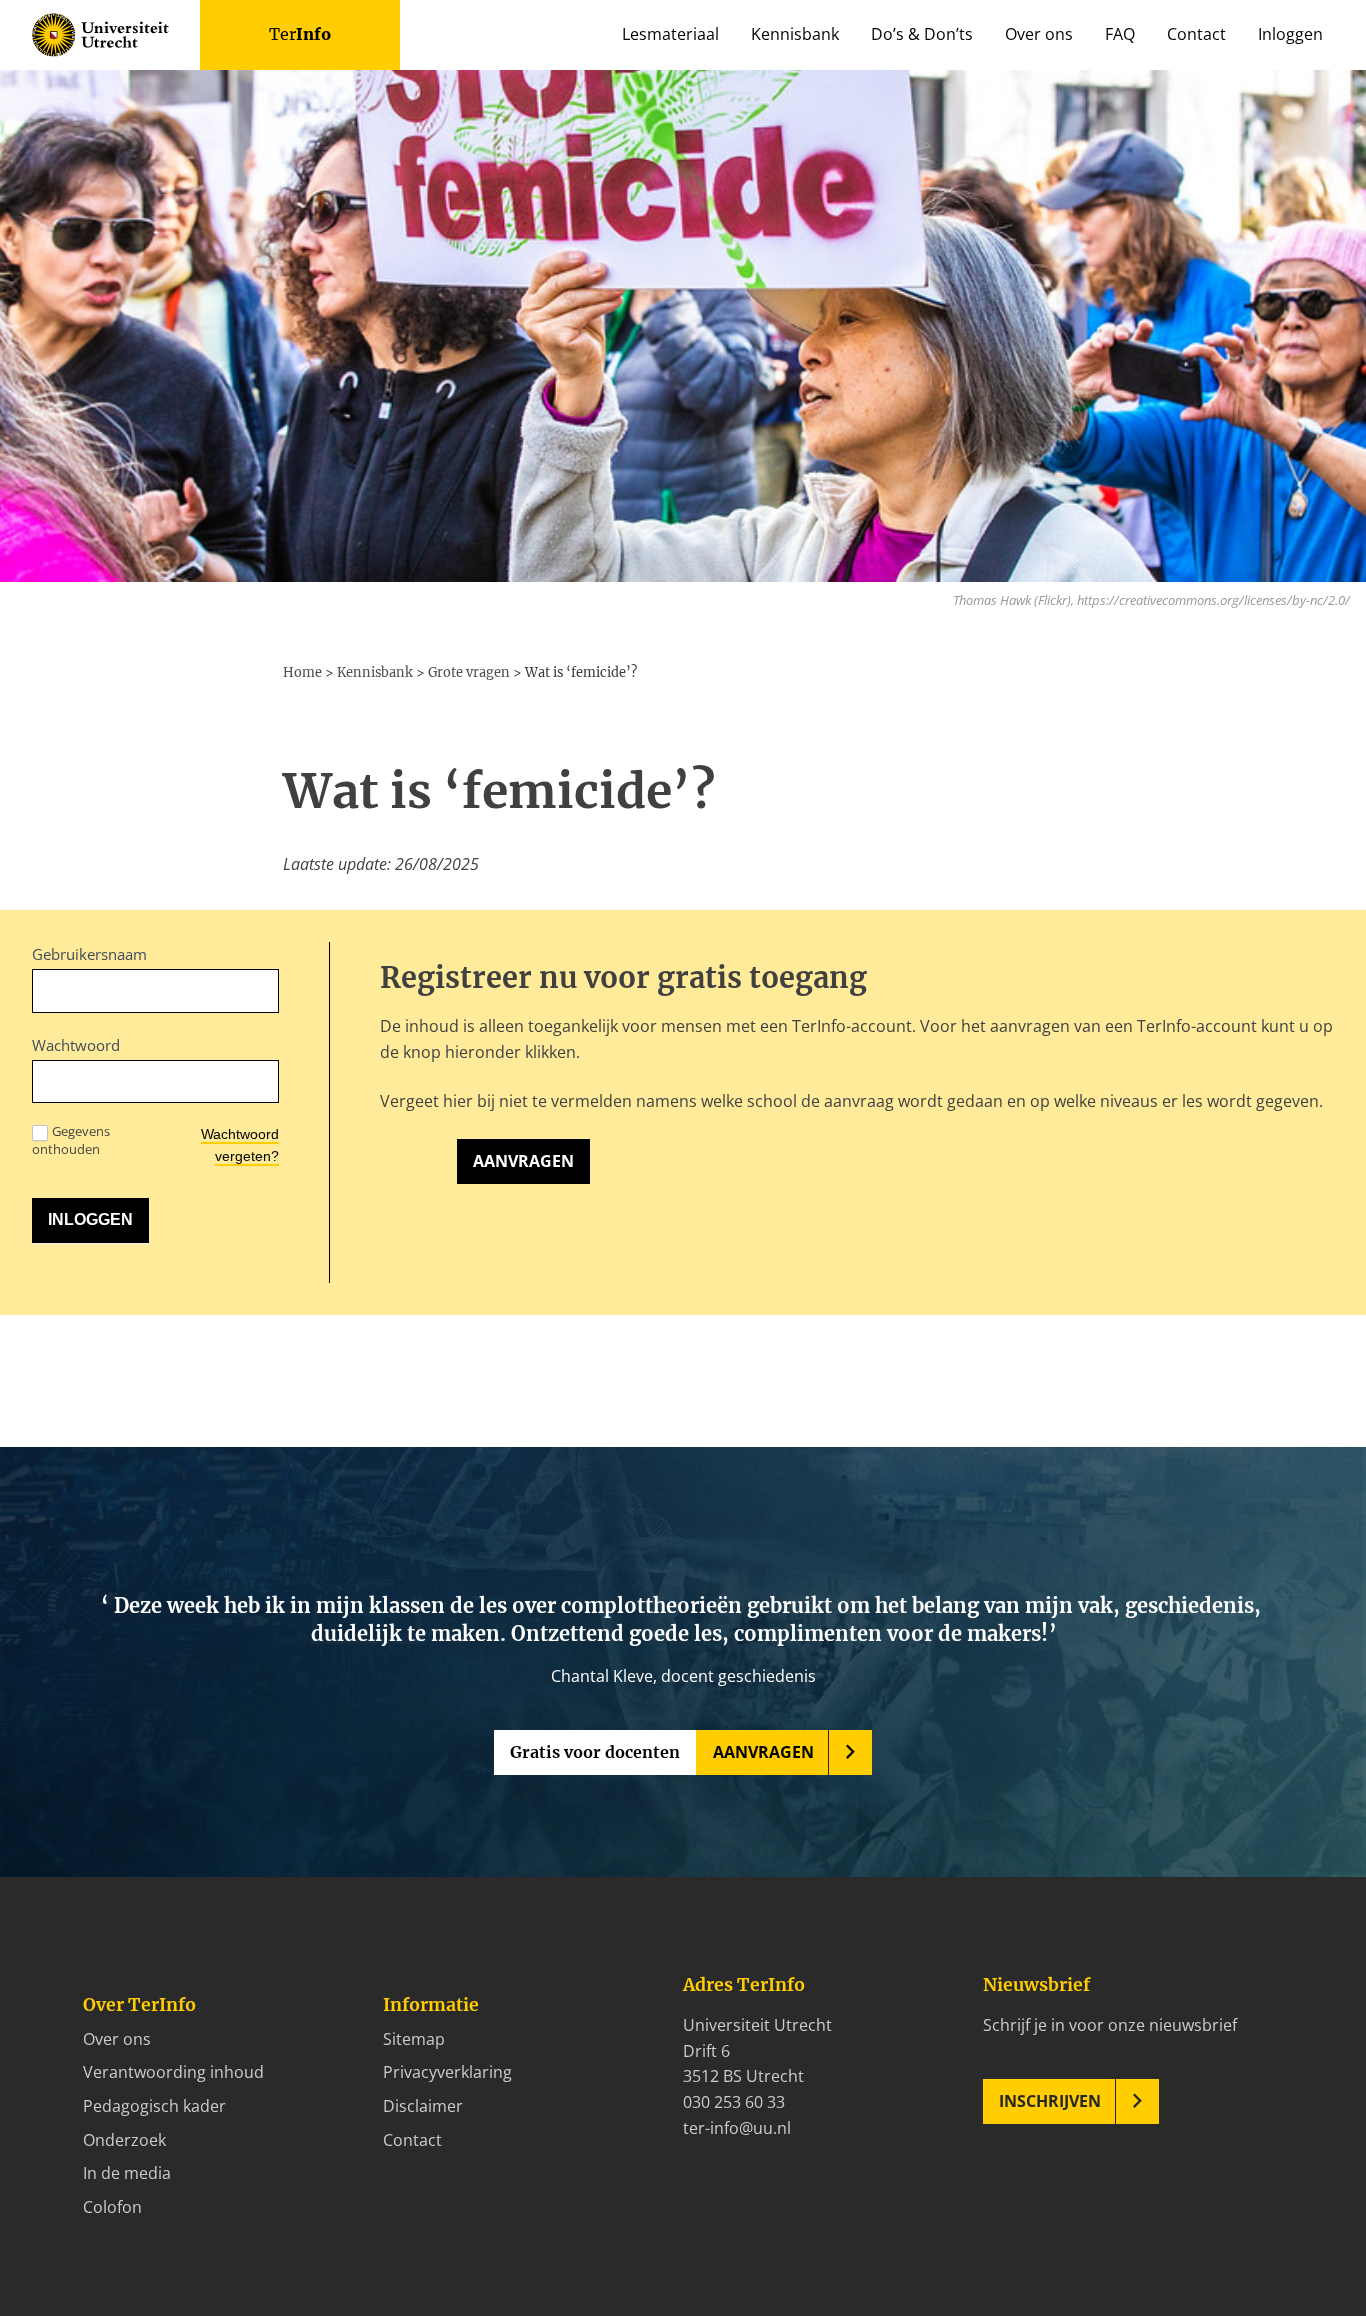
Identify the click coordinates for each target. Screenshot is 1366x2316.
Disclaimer (423, 2106)
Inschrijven (1050, 2101)
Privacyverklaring (447, 2072)
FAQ (1120, 34)
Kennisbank (795, 34)
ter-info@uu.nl (737, 2128)
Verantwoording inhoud (173, 2072)
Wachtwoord (76, 1045)
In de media (127, 2173)
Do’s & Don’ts (922, 34)
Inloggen (1290, 34)
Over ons (1039, 34)
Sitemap (414, 2039)
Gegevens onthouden (71, 1140)
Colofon (112, 2207)
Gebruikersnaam (89, 954)
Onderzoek (124, 2140)
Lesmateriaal (670, 34)
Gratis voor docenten (595, 1752)
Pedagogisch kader (154, 2106)
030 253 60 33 (734, 2102)
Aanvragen (523, 1161)
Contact (1196, 34)
